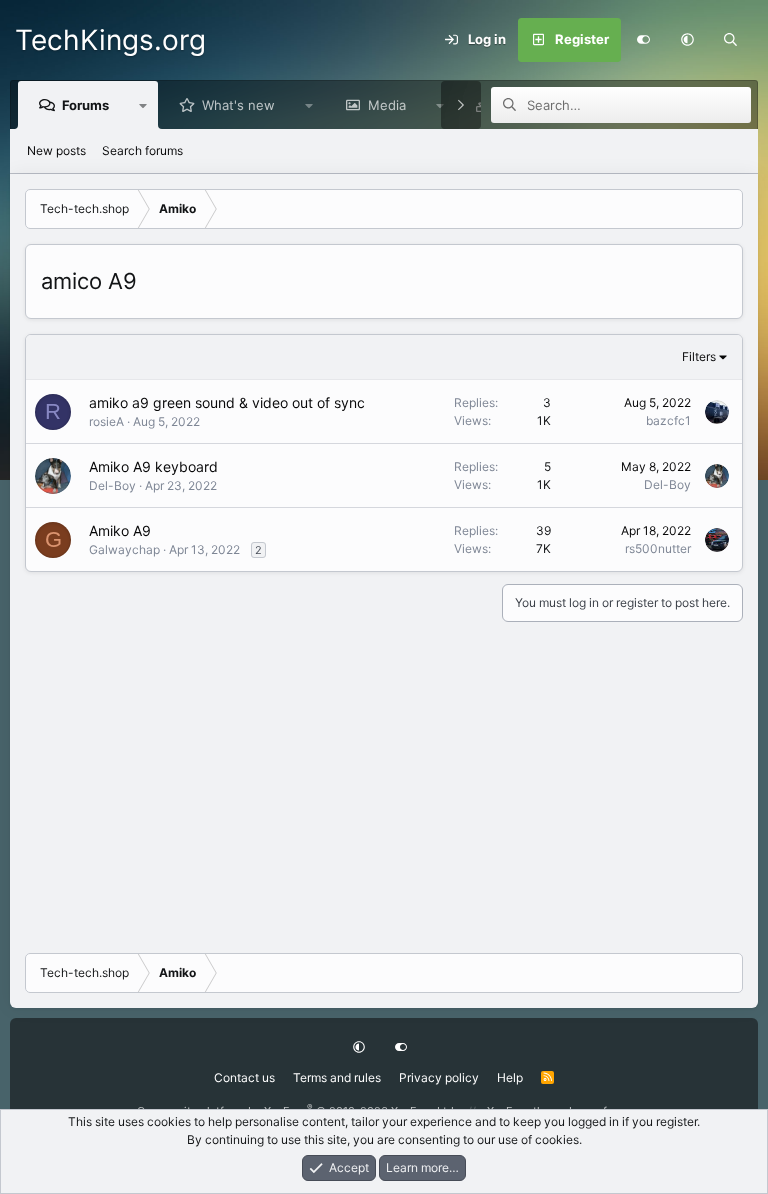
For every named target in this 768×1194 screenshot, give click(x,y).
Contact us (244, 1077)
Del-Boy (112, 485)
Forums (85, 105)
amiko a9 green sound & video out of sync (227, 402)
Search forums (142, 150)
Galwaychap (124, 549)
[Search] (731, 40)
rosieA (106, 421)
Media (387, 105)
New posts (56, 150)
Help (510, 1077)
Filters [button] (699, 356)
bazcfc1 (668, 420)
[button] (687, 40)
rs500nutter (658, 548)
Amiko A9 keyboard (153, 466)
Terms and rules (337, 1077)
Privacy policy (439, 1077)
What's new (238, 105)
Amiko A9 (120, 530)
